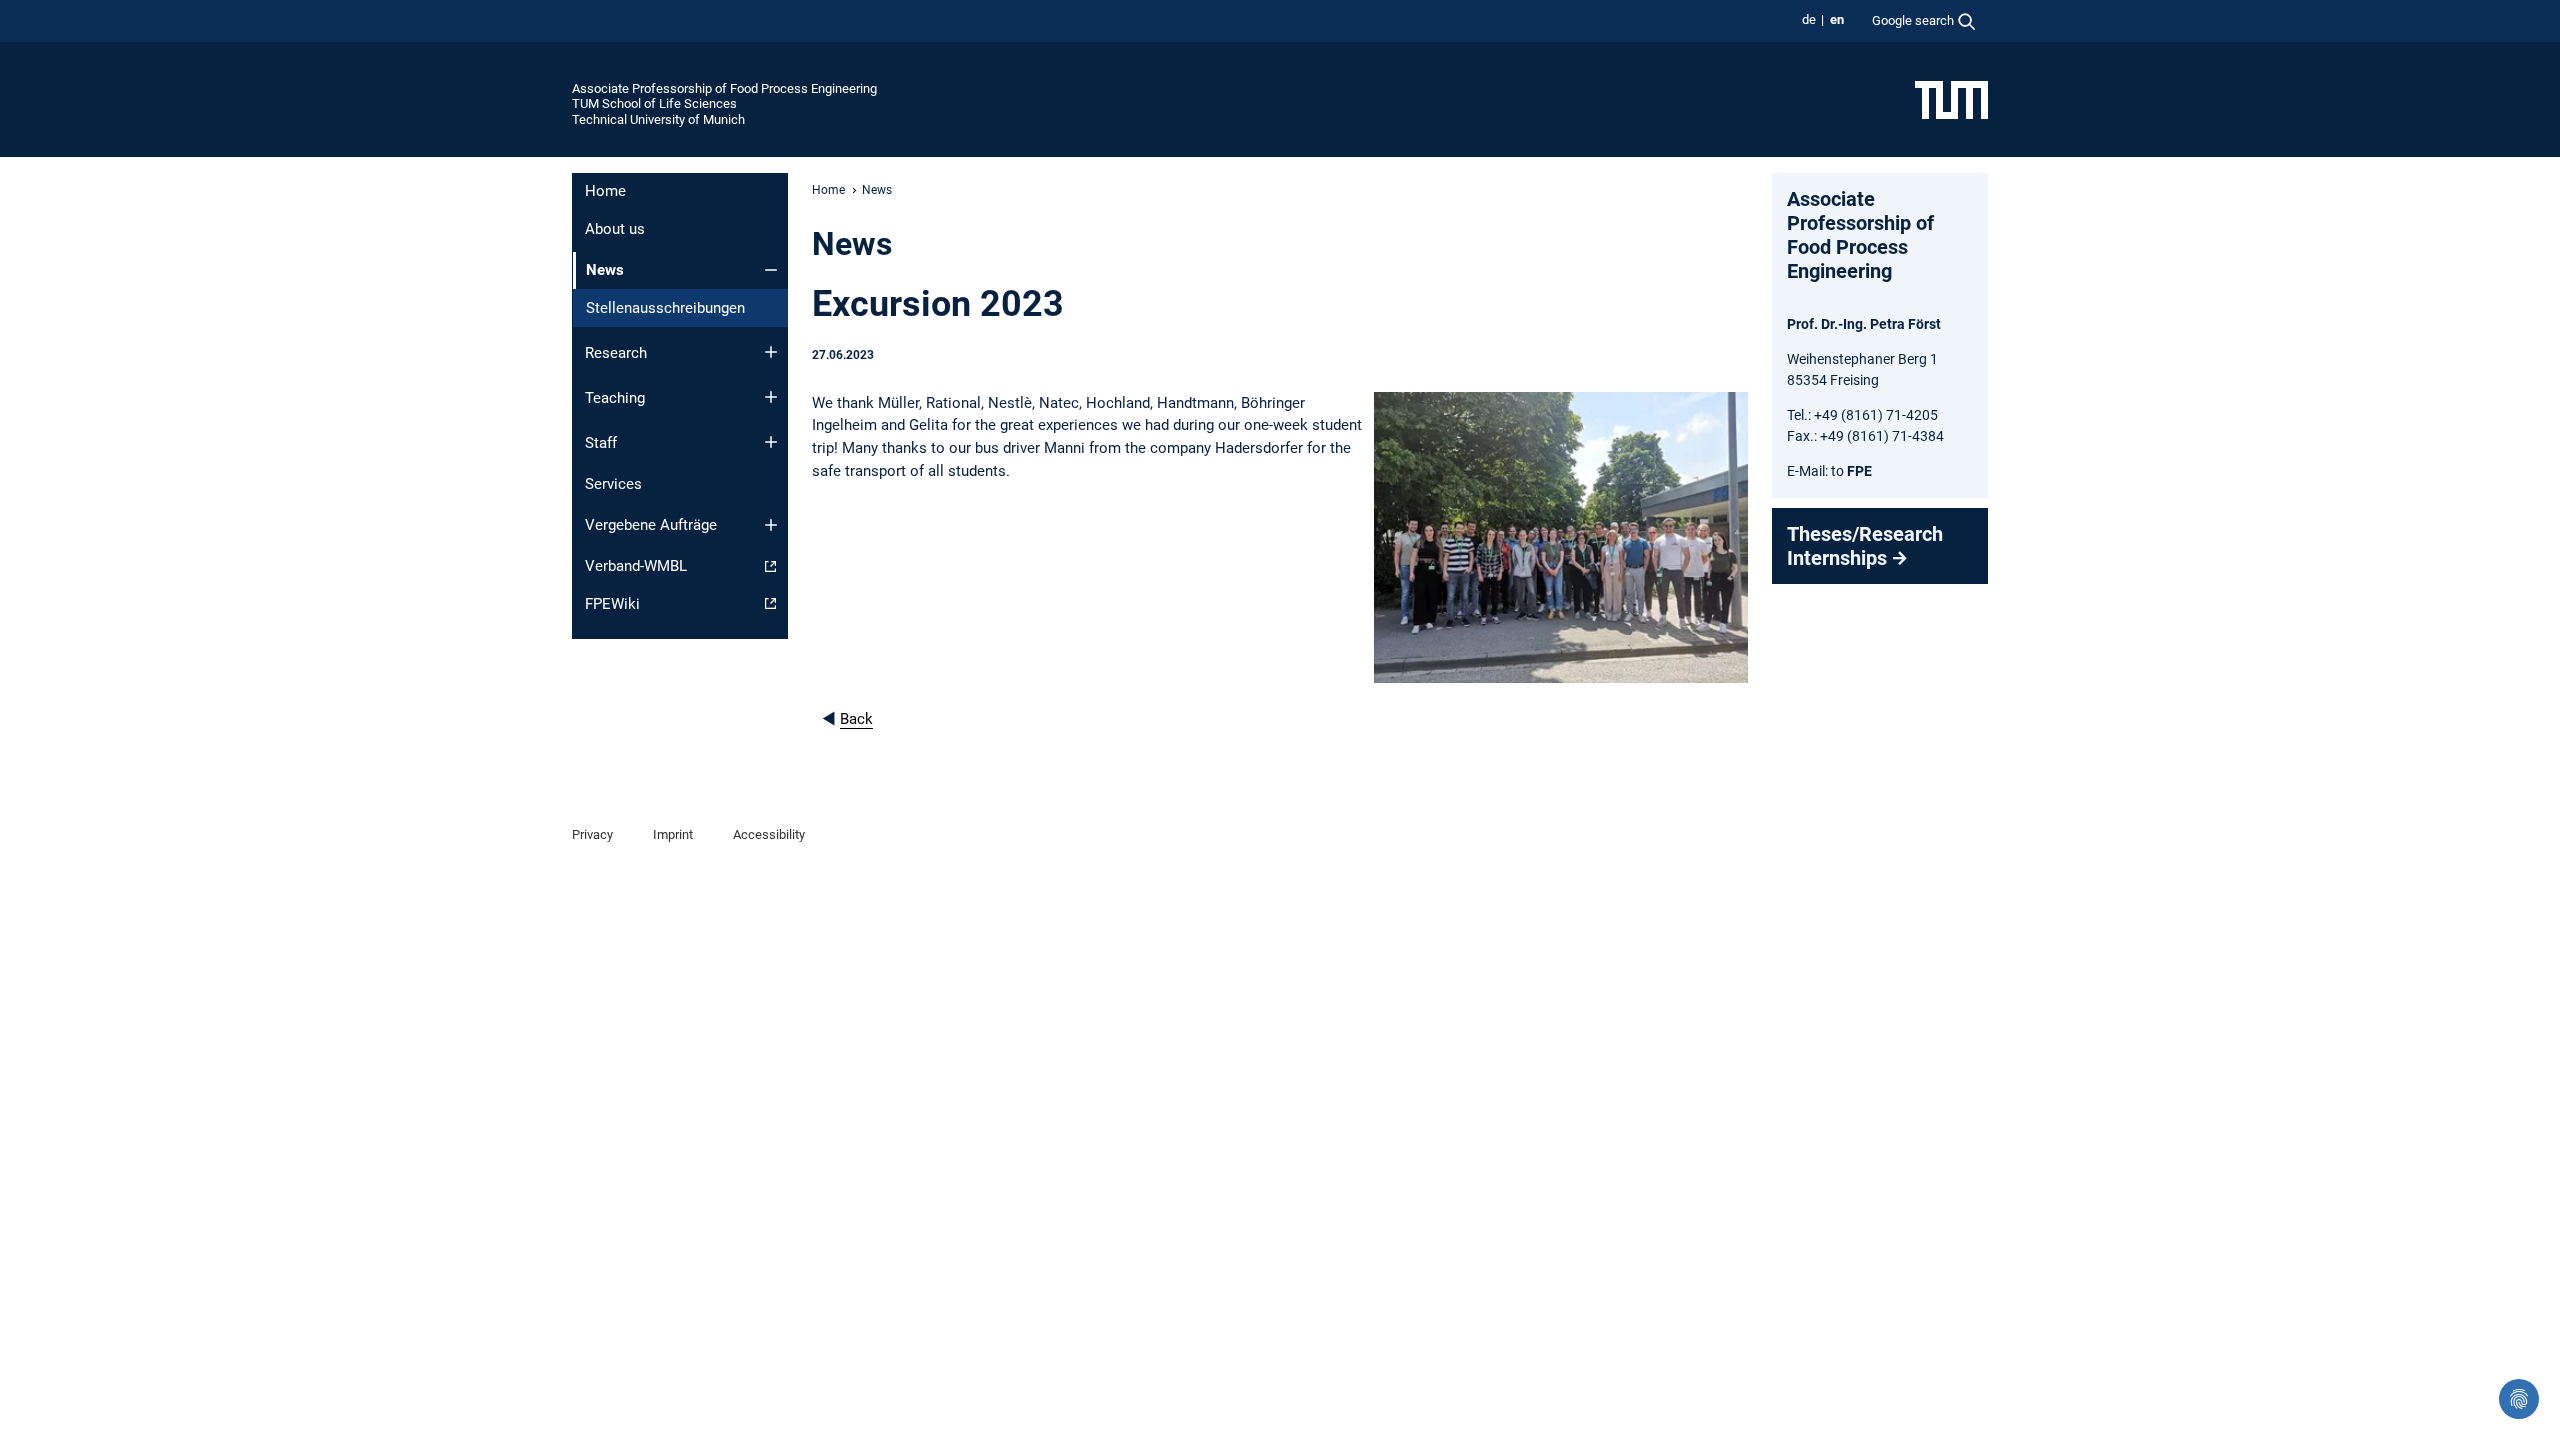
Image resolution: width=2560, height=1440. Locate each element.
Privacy (592, 834)
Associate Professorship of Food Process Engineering (724, 88)
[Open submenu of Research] (771, 352)
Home (605, 191)
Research (616, 353)
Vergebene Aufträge (651, 525)
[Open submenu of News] (771, 270)
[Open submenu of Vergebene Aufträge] (771, 525)
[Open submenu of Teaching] (771, 397)
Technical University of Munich (658, 119)
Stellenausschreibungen (665, 308)
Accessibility (769, 834)
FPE (1858, 471)
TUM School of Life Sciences (654, 103)
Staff (601, 443)
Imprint (673, 834)
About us (615, 229)
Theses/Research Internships (1865, 546)
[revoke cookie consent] (2519, 1399)
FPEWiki (612, 604)
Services (613, 484)
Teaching (615, 398)
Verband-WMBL (636, 566)
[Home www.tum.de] (1951, 99)
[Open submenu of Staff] (771, 442)
